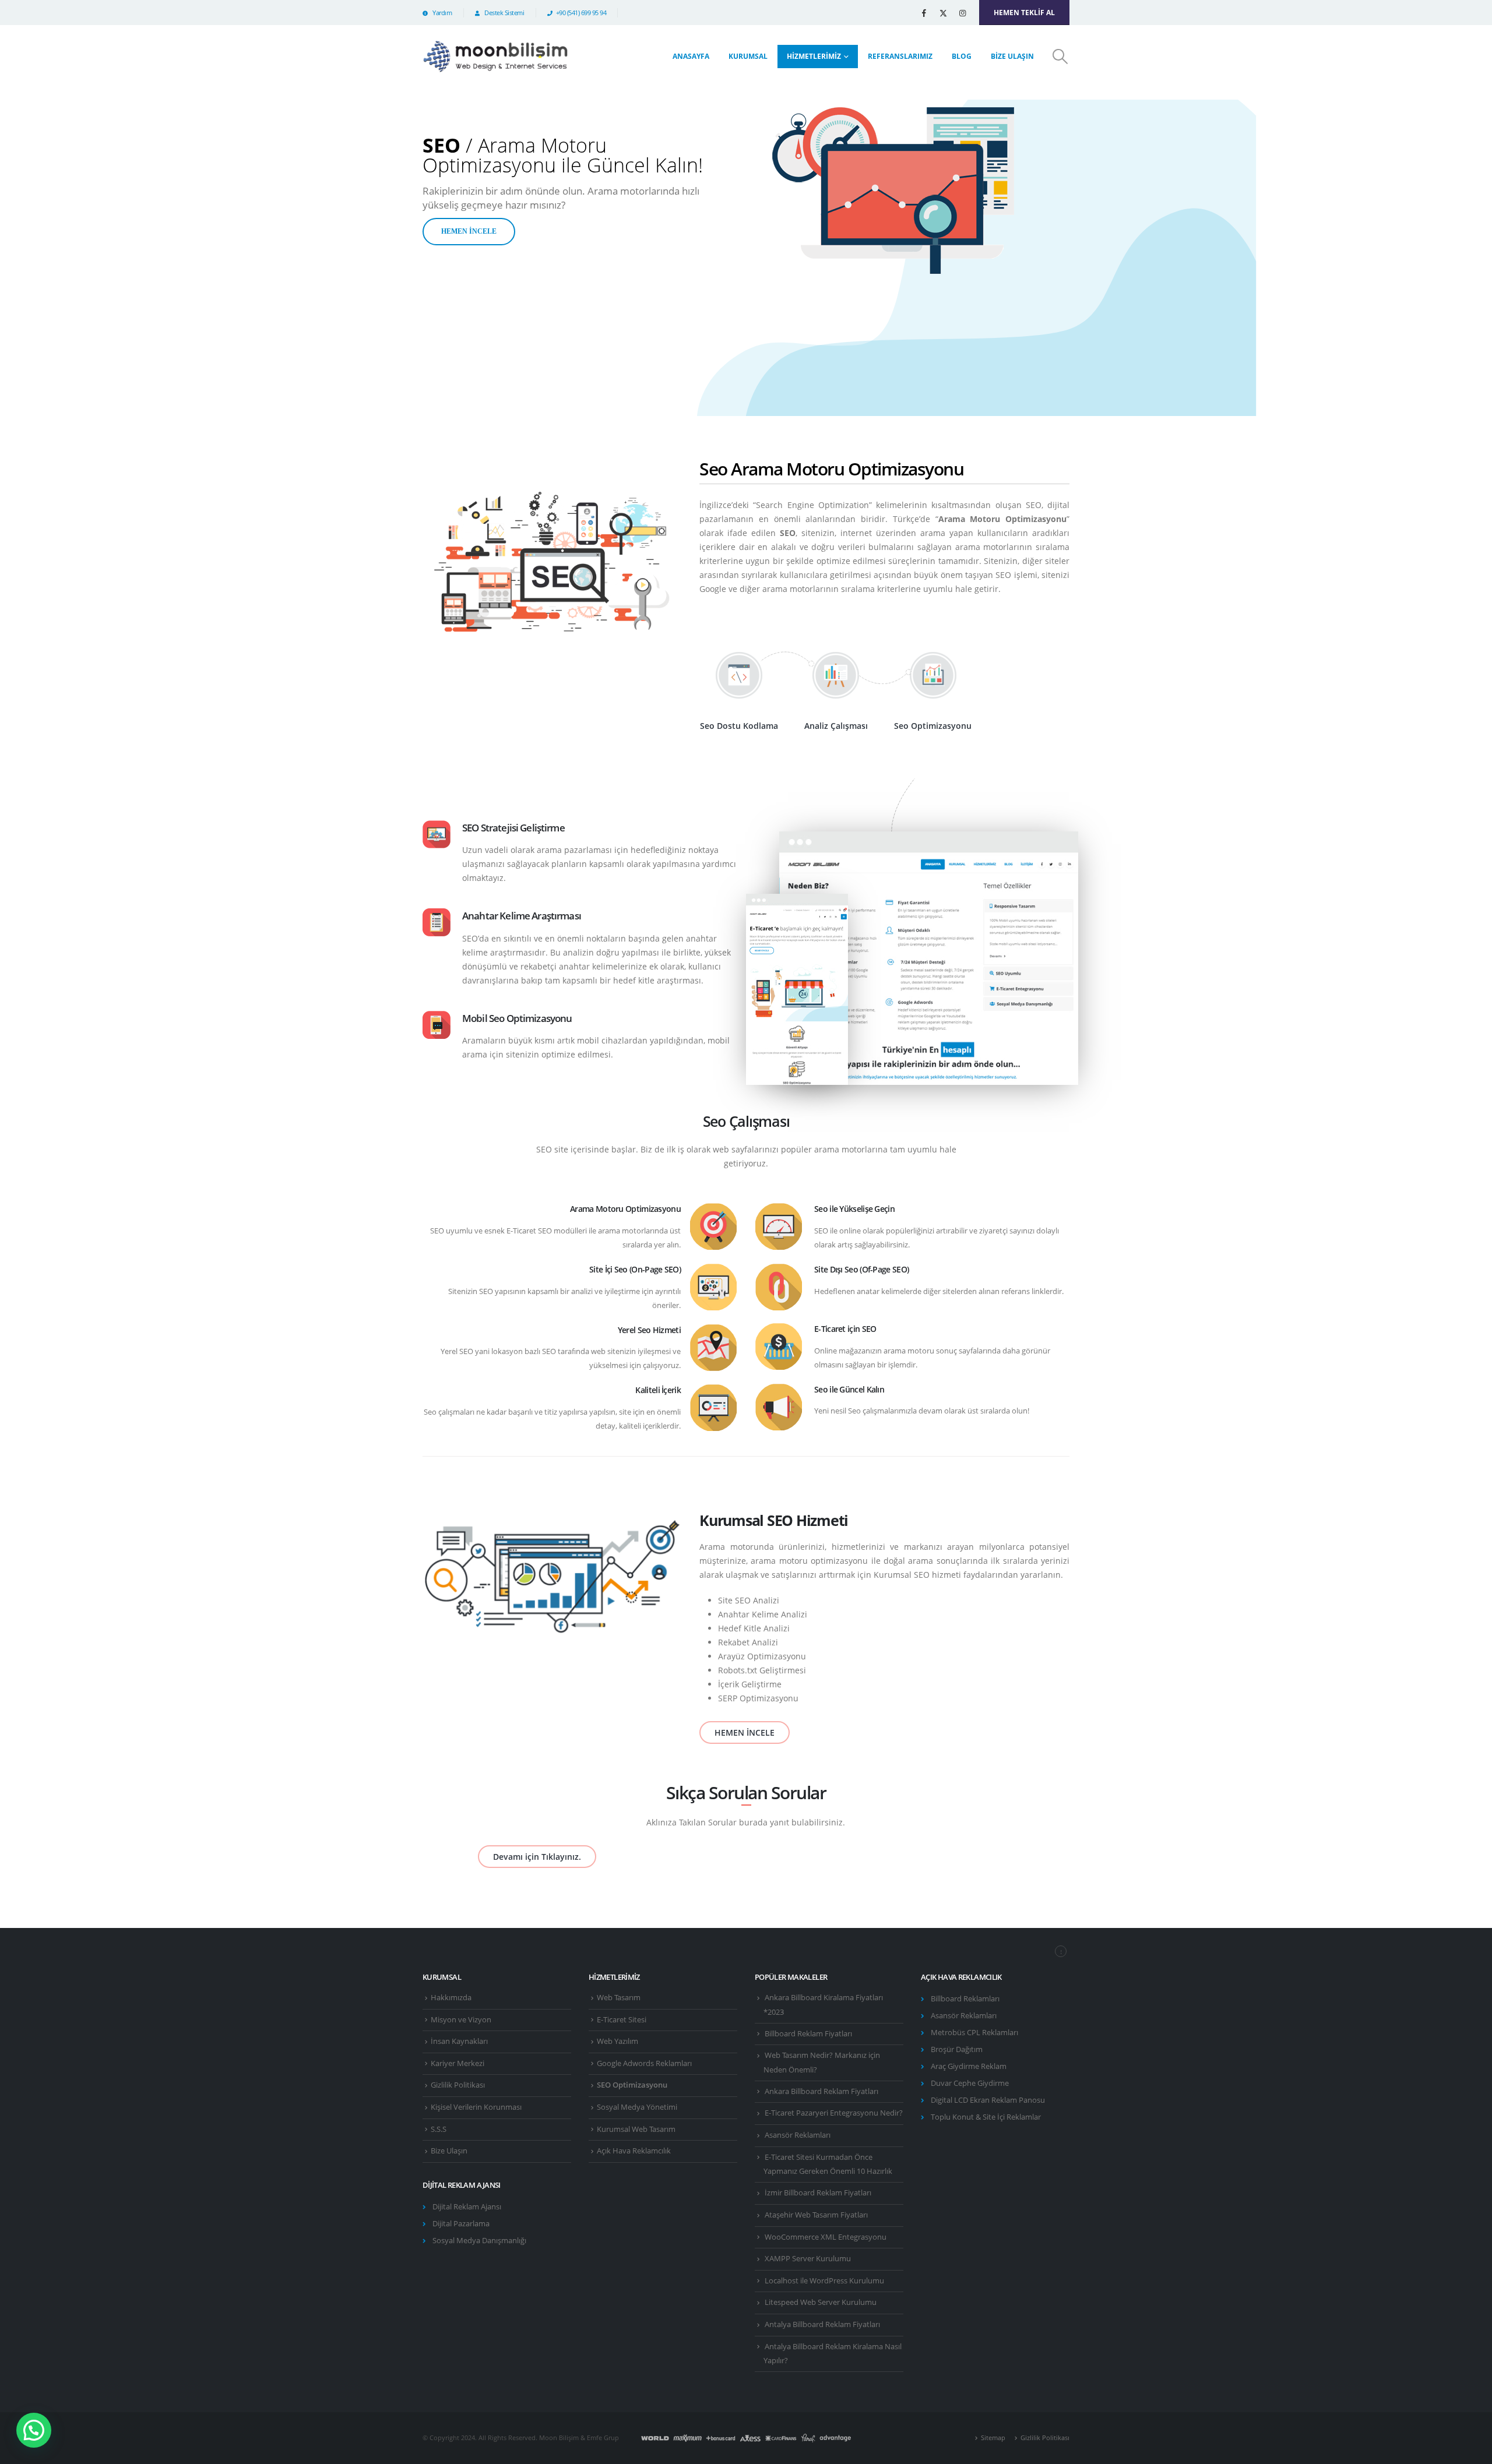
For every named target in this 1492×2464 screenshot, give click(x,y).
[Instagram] (962, 13)
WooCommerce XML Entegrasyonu (826, 2237)
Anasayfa (691, 56)
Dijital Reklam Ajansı (467, 2207)
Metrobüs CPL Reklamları (974, 2033)
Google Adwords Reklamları (644, 2063)
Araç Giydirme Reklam (969, 2066)
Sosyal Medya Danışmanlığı (479, 2241)
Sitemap (993, 2437)
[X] (943, 13)
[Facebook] (924, 13)
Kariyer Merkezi (458, 2063)
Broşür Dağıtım (957, 2049)
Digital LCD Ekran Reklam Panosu (988, 2100)
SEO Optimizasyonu (632, 2085)
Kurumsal (748, 56)
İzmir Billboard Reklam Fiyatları (818, 2193)
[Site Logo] (495, 57)
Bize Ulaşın (1012, 56)
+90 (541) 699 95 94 (581, 13)
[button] (1060, 57)
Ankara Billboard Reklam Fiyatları (821, 2091)
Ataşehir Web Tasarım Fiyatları (816, 2215)
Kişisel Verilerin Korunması (476, 2107)
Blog (962, 56)
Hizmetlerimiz (814, 56)
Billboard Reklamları (965, 1999)
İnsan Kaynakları (459, 2041)
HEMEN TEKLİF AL (1024, 13)
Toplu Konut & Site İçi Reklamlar (986, 2117)
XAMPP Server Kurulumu (808, 2259)
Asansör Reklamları (798, 2135)
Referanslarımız (900, 56)
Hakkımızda (451, 1998)
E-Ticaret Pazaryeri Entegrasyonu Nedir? (834, 2113)
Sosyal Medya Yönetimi (637, 2107)
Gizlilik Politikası (458, 2085)
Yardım (441, 13)
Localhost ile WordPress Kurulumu (824, 2281)
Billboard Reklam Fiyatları (808, 2034)
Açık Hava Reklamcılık (634, 2151)
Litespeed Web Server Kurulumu (821, 2302)
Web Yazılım (617, 2041)
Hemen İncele (469, 231)
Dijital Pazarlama (461, 2224)
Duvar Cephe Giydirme (970, 2083)
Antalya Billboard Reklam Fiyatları (822, 2324)
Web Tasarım (619, 1998)
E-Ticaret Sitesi (622, 2020)
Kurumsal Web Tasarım (636, 2129)
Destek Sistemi (504, 13)
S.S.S (439, 2129)
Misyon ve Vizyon (461, 2020)
